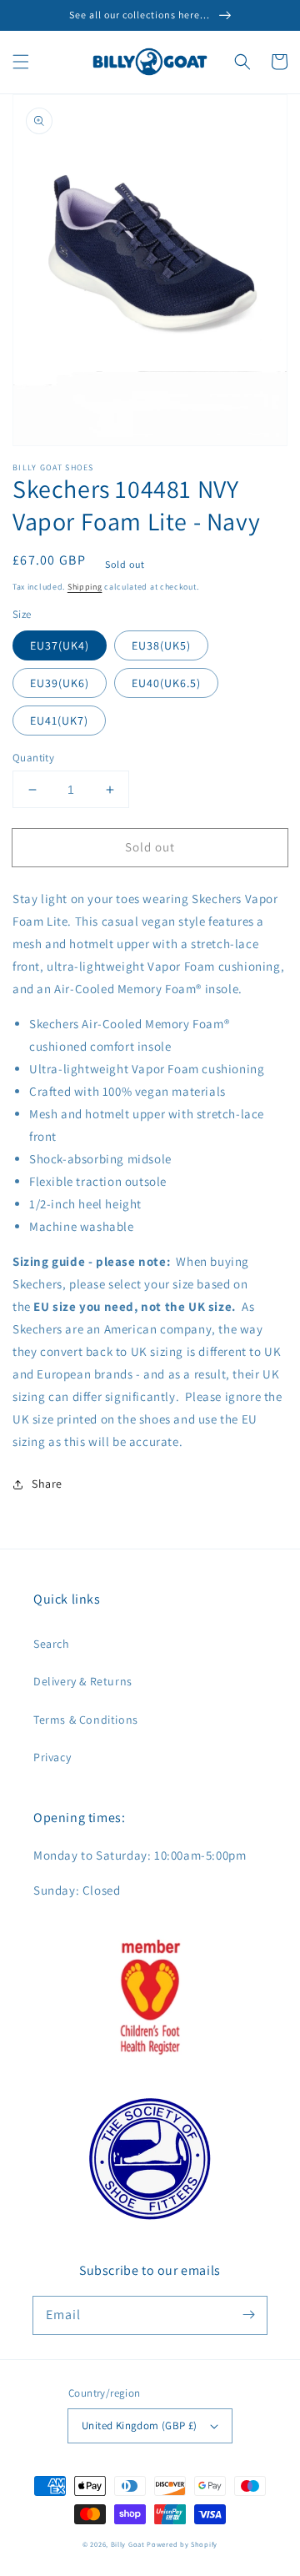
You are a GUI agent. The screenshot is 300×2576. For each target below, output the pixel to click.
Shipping (85, 587)
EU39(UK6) (60, 683)
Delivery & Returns (83, 1681)
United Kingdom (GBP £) (140, 2425)
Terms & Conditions (86, 1720)
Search (52, 1644)
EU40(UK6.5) (166, 683)
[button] (21, 62)
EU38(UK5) (161, 645)
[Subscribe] (248, 2315)
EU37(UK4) (60, 645)
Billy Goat (128, 2544)
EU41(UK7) (59, 721)
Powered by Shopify (182, 2544)
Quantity (33, 758)
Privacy (52, 1757)
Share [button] (47, 1484)
